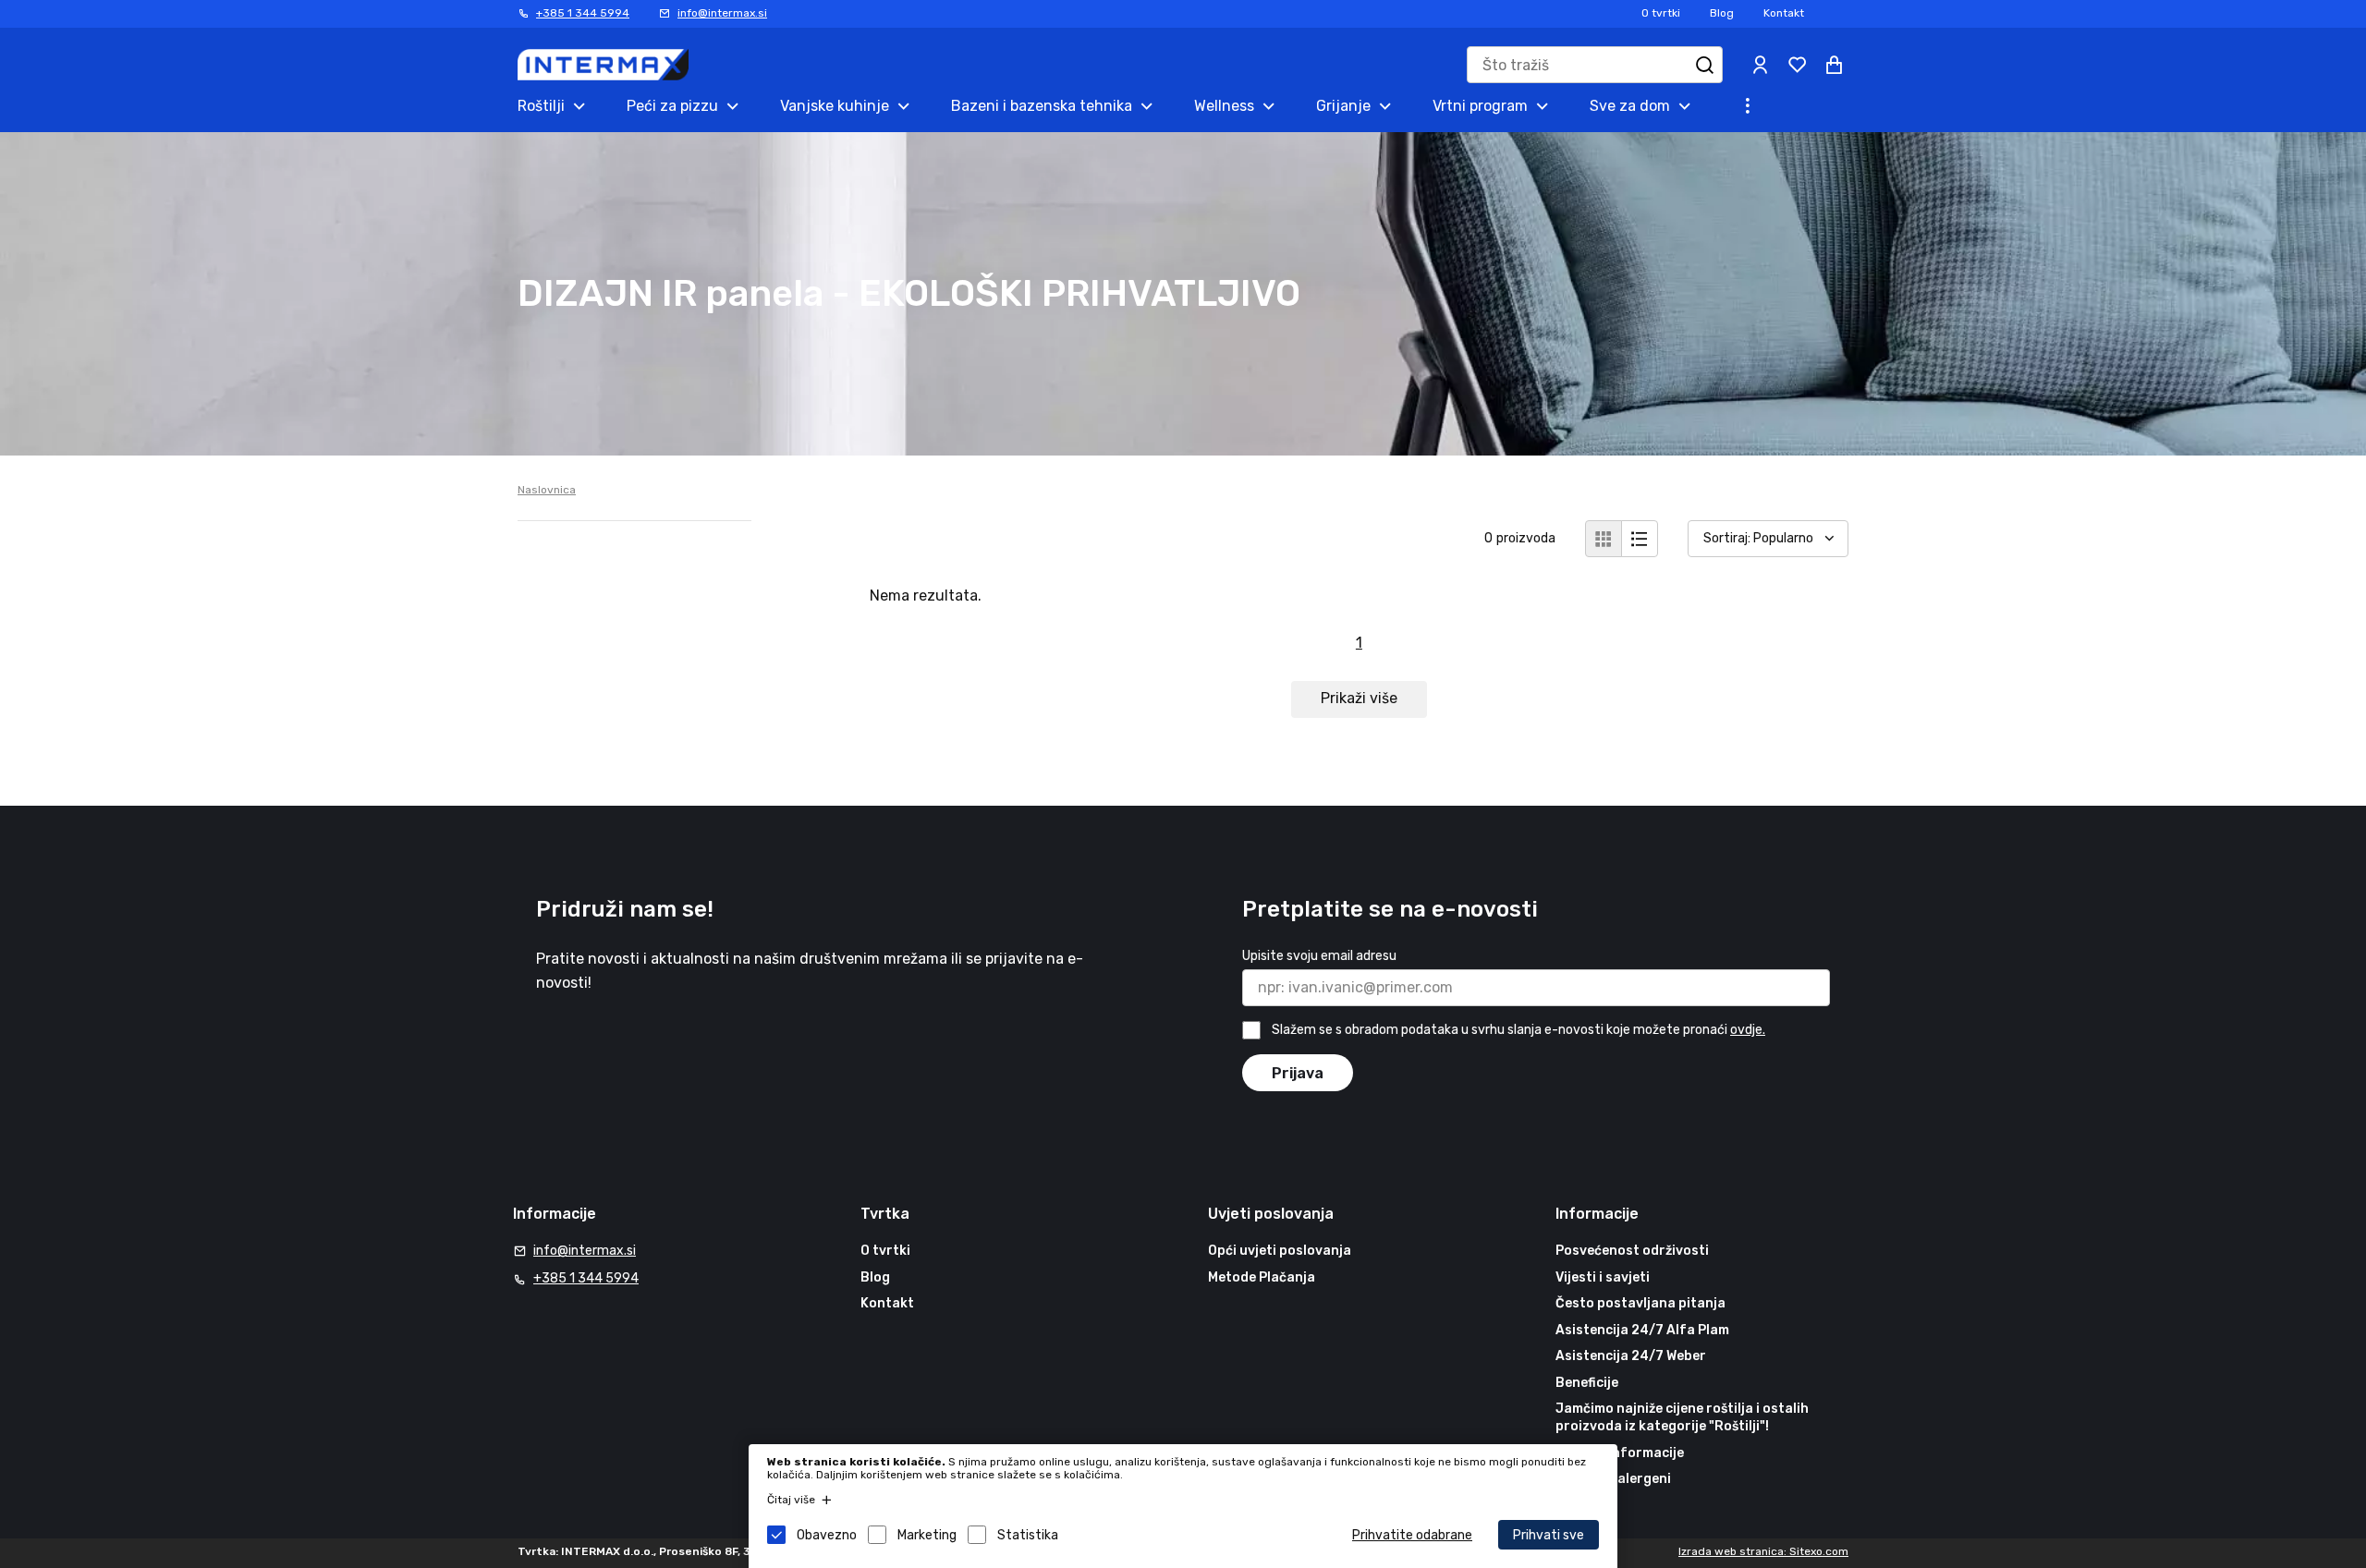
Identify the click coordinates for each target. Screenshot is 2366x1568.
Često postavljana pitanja (1640, 1303)
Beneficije (1587, 1383)
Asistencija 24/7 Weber (1631, 1356)
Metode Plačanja (1262, 1277)
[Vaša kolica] (1834, 65)
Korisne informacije (1620, 1453)
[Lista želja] (1797, 65)
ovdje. (1748, 1030)
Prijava (1298, 1073)
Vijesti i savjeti (1603, 1277)
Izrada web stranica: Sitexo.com (1763, 1551)
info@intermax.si (722, 13)
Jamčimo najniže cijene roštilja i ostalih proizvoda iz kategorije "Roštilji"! (1682, 1418)
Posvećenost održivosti (1632, 1251)
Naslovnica (547, 490)
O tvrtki (1661, 13)
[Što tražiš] (1704, 65)
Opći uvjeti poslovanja (1280, 1251)
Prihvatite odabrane (1412, 1535)
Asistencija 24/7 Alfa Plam (1642, 1330)
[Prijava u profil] (1760, 65)
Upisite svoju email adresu (1319, 956)
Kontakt (1784, 13)
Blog (1722, 13)
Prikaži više (1359, 698)
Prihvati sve (1549, 1535)
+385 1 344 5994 (583, 13)
